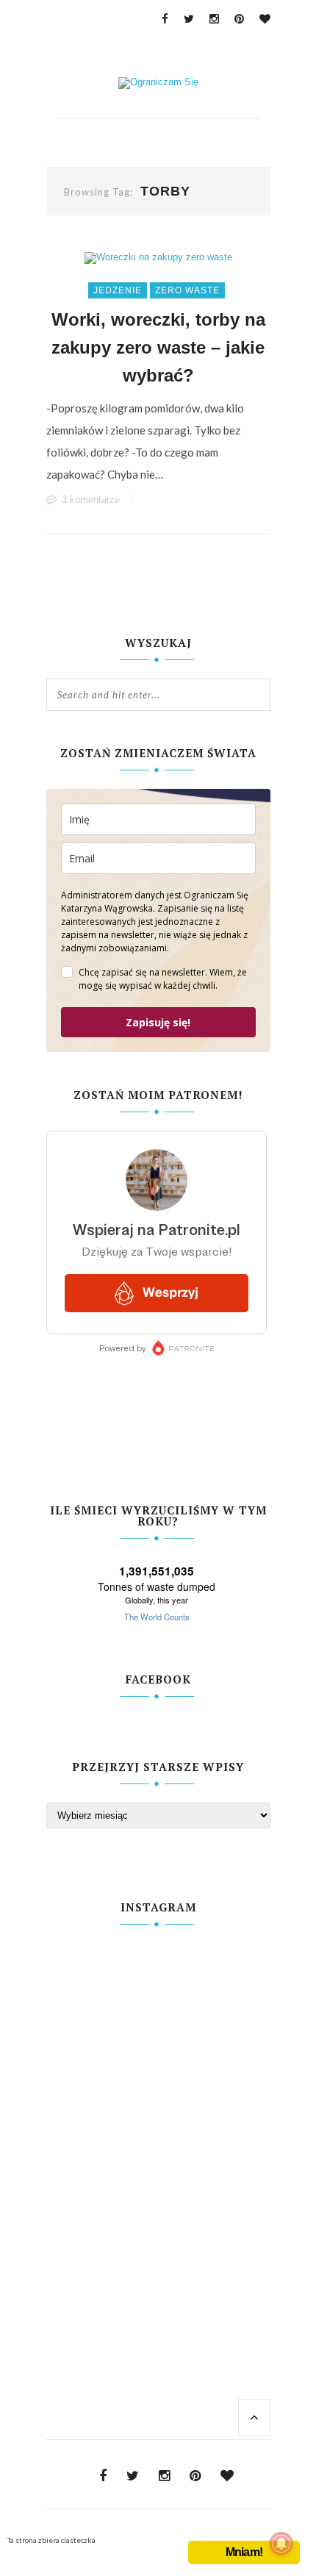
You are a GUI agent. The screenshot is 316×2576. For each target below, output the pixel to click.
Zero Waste (187, 290)
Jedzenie (118, 290)
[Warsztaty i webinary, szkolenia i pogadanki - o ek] (158, 2117)
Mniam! (244, 2552)
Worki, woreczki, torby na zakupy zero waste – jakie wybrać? (158, 347)
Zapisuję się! (158, 1022)
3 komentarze (91, 500)
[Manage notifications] (281, 2544)
